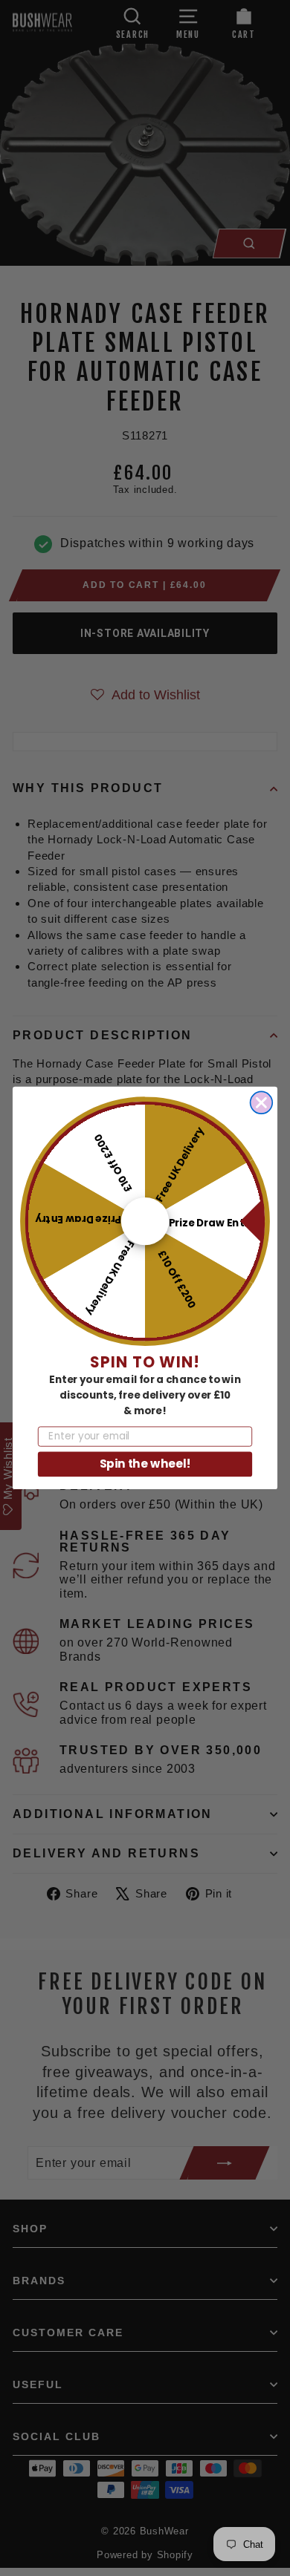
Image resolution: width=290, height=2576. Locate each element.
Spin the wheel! (145, 1464)
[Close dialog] (262, 1103)
